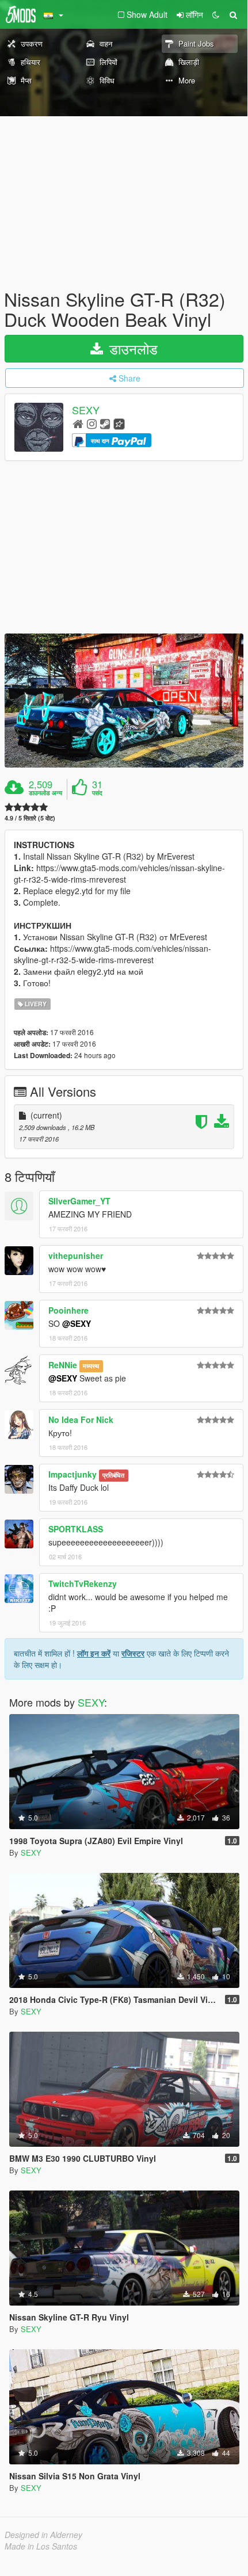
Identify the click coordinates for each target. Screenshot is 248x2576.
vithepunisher (76, 1255)
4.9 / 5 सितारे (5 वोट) (30, 818)
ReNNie (63, 1365)
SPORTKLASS (76, 1529)
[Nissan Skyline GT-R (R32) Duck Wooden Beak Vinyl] (124, 701)
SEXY (86, 410)
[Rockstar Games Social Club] (119, 423)
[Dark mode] (216, 14)
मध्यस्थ (91, 1366)
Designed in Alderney (43, 2535)
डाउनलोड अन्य (45, 793)
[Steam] (105, 423)
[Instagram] (92, 423)
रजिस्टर (133, 1653)
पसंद (97, 793)
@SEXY (77, 1323)
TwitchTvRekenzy (83, 1583)
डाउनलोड (131, 348)
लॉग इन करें (94, 1653)
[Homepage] (78, 423)
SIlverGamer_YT (79, 1201)
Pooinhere (68, 1310)
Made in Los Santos (41, 2546)
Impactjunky (73, 1474)
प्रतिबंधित (113, 1475)
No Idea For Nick (81, 1419)
